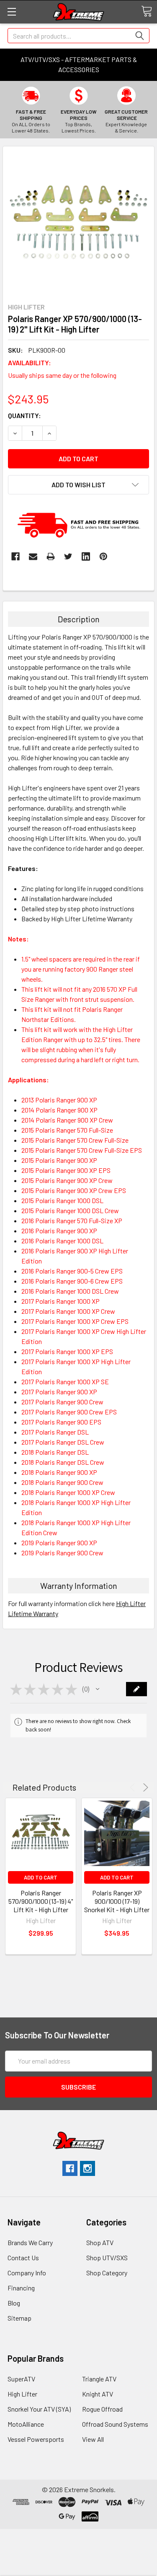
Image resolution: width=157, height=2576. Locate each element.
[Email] (33, 556)
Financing (21, 2288)
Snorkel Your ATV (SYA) (39, 2409)
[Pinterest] (103, 556)
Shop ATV (100, 2242)
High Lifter (22, 2394)
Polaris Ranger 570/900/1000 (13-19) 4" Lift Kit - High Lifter (41, 1901)
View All (93, 2439)
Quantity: (24, 415)
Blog (14, 2303)
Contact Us (23, 2258)
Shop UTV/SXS (107, 2258)
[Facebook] (15, 556)
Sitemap (19, 2318)
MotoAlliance (26, 2424)
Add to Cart (41, 1877)
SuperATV (21, 2379)
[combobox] (78, 36)
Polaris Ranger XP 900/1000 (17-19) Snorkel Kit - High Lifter (117, 1901)
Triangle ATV (99, 2379)
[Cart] (147, 11)
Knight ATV (98, 2394)
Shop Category (107, 2273)
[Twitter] (68, 556)
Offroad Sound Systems (115, 2424)
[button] (98, 1689)
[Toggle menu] (12, 12)
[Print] (51, 556)
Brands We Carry (30, 2242)
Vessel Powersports (36, 2439)
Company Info (27, 2273)
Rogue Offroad (102, 2409)
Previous (134, 1787)
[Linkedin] (86, 556)
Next (144, 1787)
